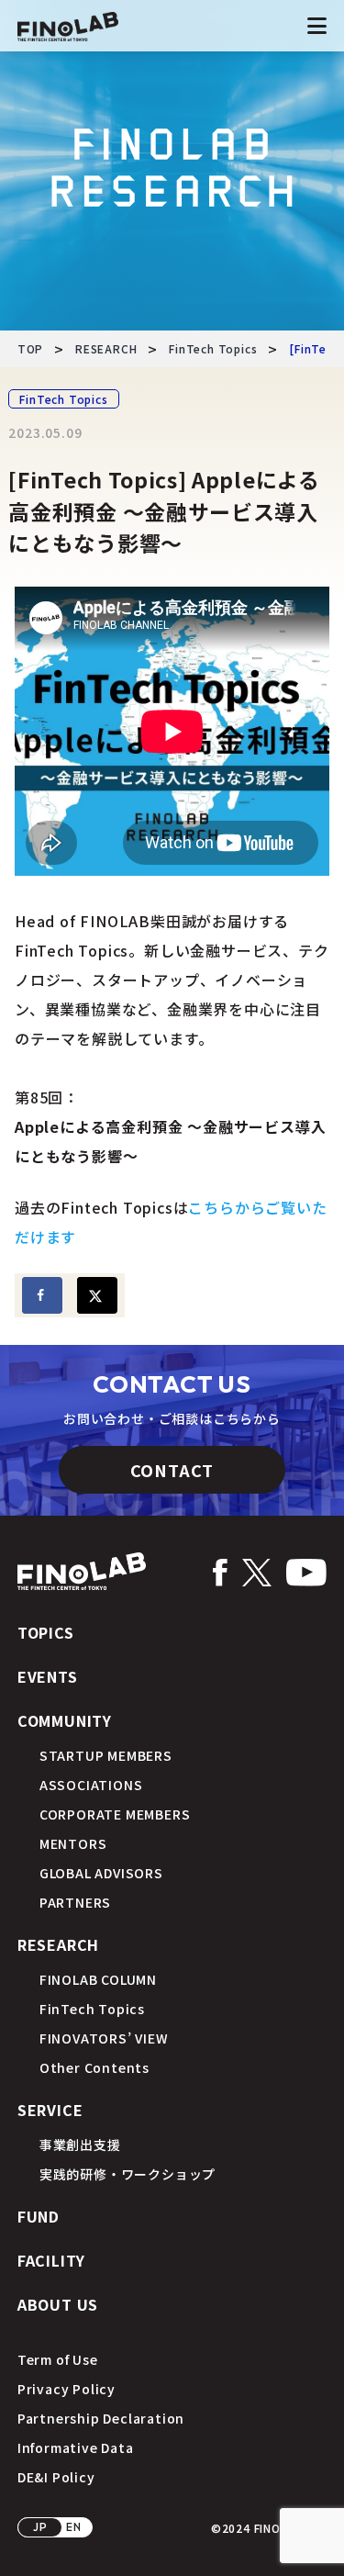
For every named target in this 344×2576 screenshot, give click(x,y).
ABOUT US (58, 2304)
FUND (39, 2216)
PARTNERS (75, 1902)
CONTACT (172, 1470)
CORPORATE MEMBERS (115, 1814)
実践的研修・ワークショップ (128, 2174)
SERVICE (50, 2110)
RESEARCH (58, 1944)
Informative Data (76, 2447)
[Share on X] (97, 1295)
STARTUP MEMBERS (106, 1755)
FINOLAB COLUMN (98, 1979)
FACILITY (51, 2260)
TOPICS (46, 1632)
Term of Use (58, 2359)
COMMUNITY (65, 1720)
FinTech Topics (63, 399)
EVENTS (48, 1676)
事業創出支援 (80, 2145)
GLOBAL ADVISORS (101, 1873)
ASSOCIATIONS (91, 1785)
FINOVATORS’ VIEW (104, 2038)
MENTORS (73, 1843)
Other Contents (94, 2067)
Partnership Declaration (101, 2418)
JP (40, 2527)
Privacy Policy (67, 2389)
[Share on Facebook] (42, 1295)
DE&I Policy (56, 2477)
